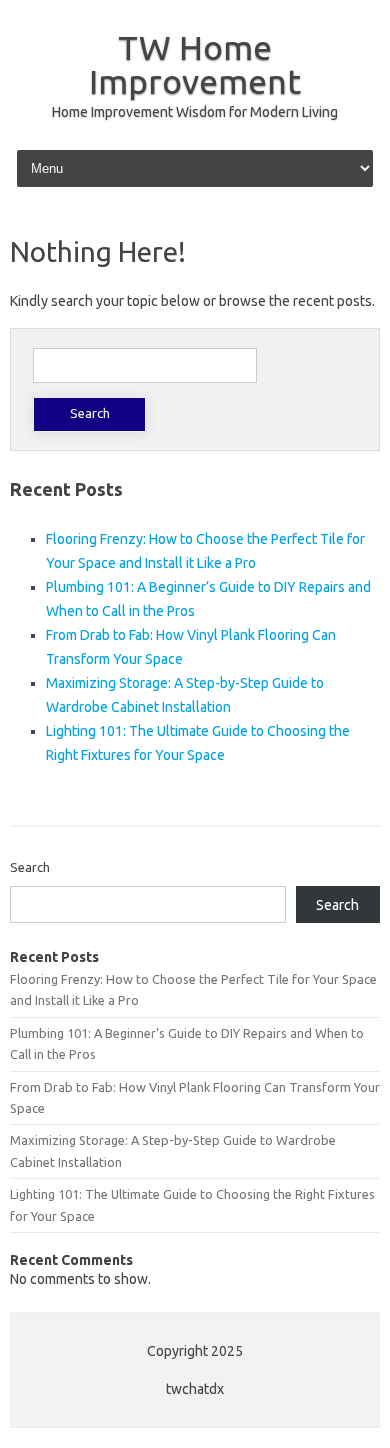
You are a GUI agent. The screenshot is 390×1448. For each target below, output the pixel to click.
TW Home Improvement (195, 64)
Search (30, 867)
